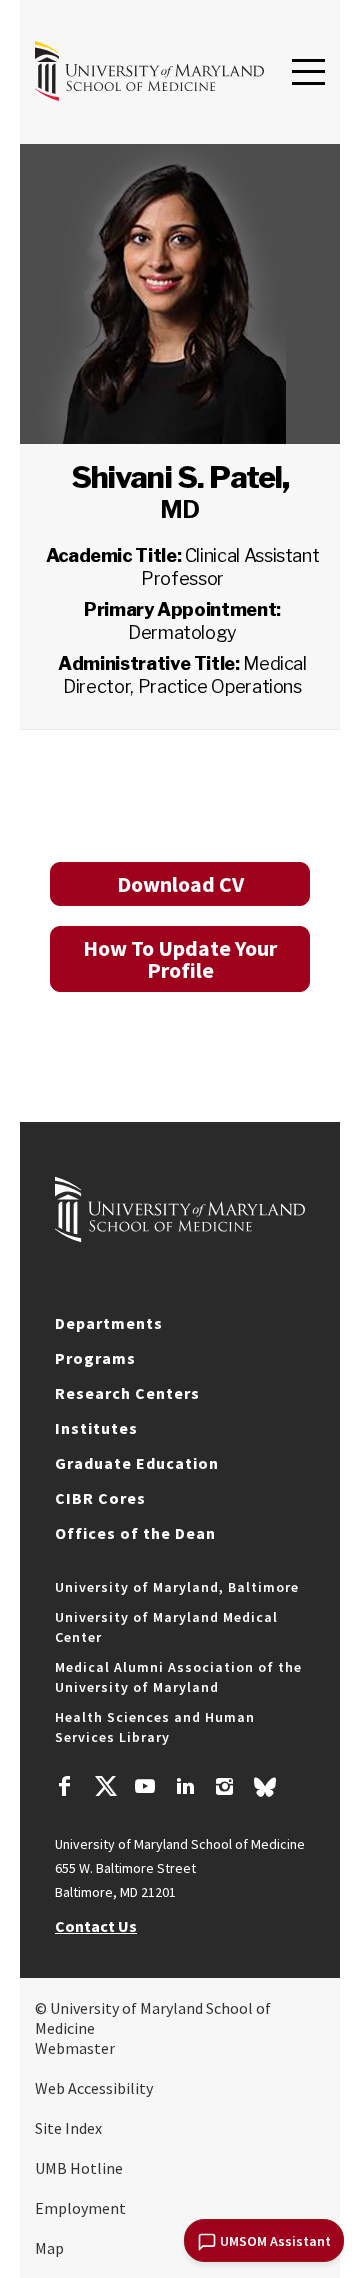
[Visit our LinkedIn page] (185, 1789)
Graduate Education (137, 1463)
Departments (109, 1323)
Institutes (96, 1428)
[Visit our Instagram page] (224, 1789)
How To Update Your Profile (180, 959)
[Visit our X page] (105, 1789)
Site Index (68, 2128)
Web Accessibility (94, 2088)
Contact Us (96, 1926)
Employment (80, 2208)
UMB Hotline (79, 2168)
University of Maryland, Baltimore (177, 1587)
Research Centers (127, 1393)
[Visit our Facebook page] (65, 1789)
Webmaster (75, 2048)
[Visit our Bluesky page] (265, 1792)
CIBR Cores (100, 1498)
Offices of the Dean (135, 1533)
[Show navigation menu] (308, 73)
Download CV (180, 884)
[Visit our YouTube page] (145, 1789)
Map (49, 2248)
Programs (95, 1358)
